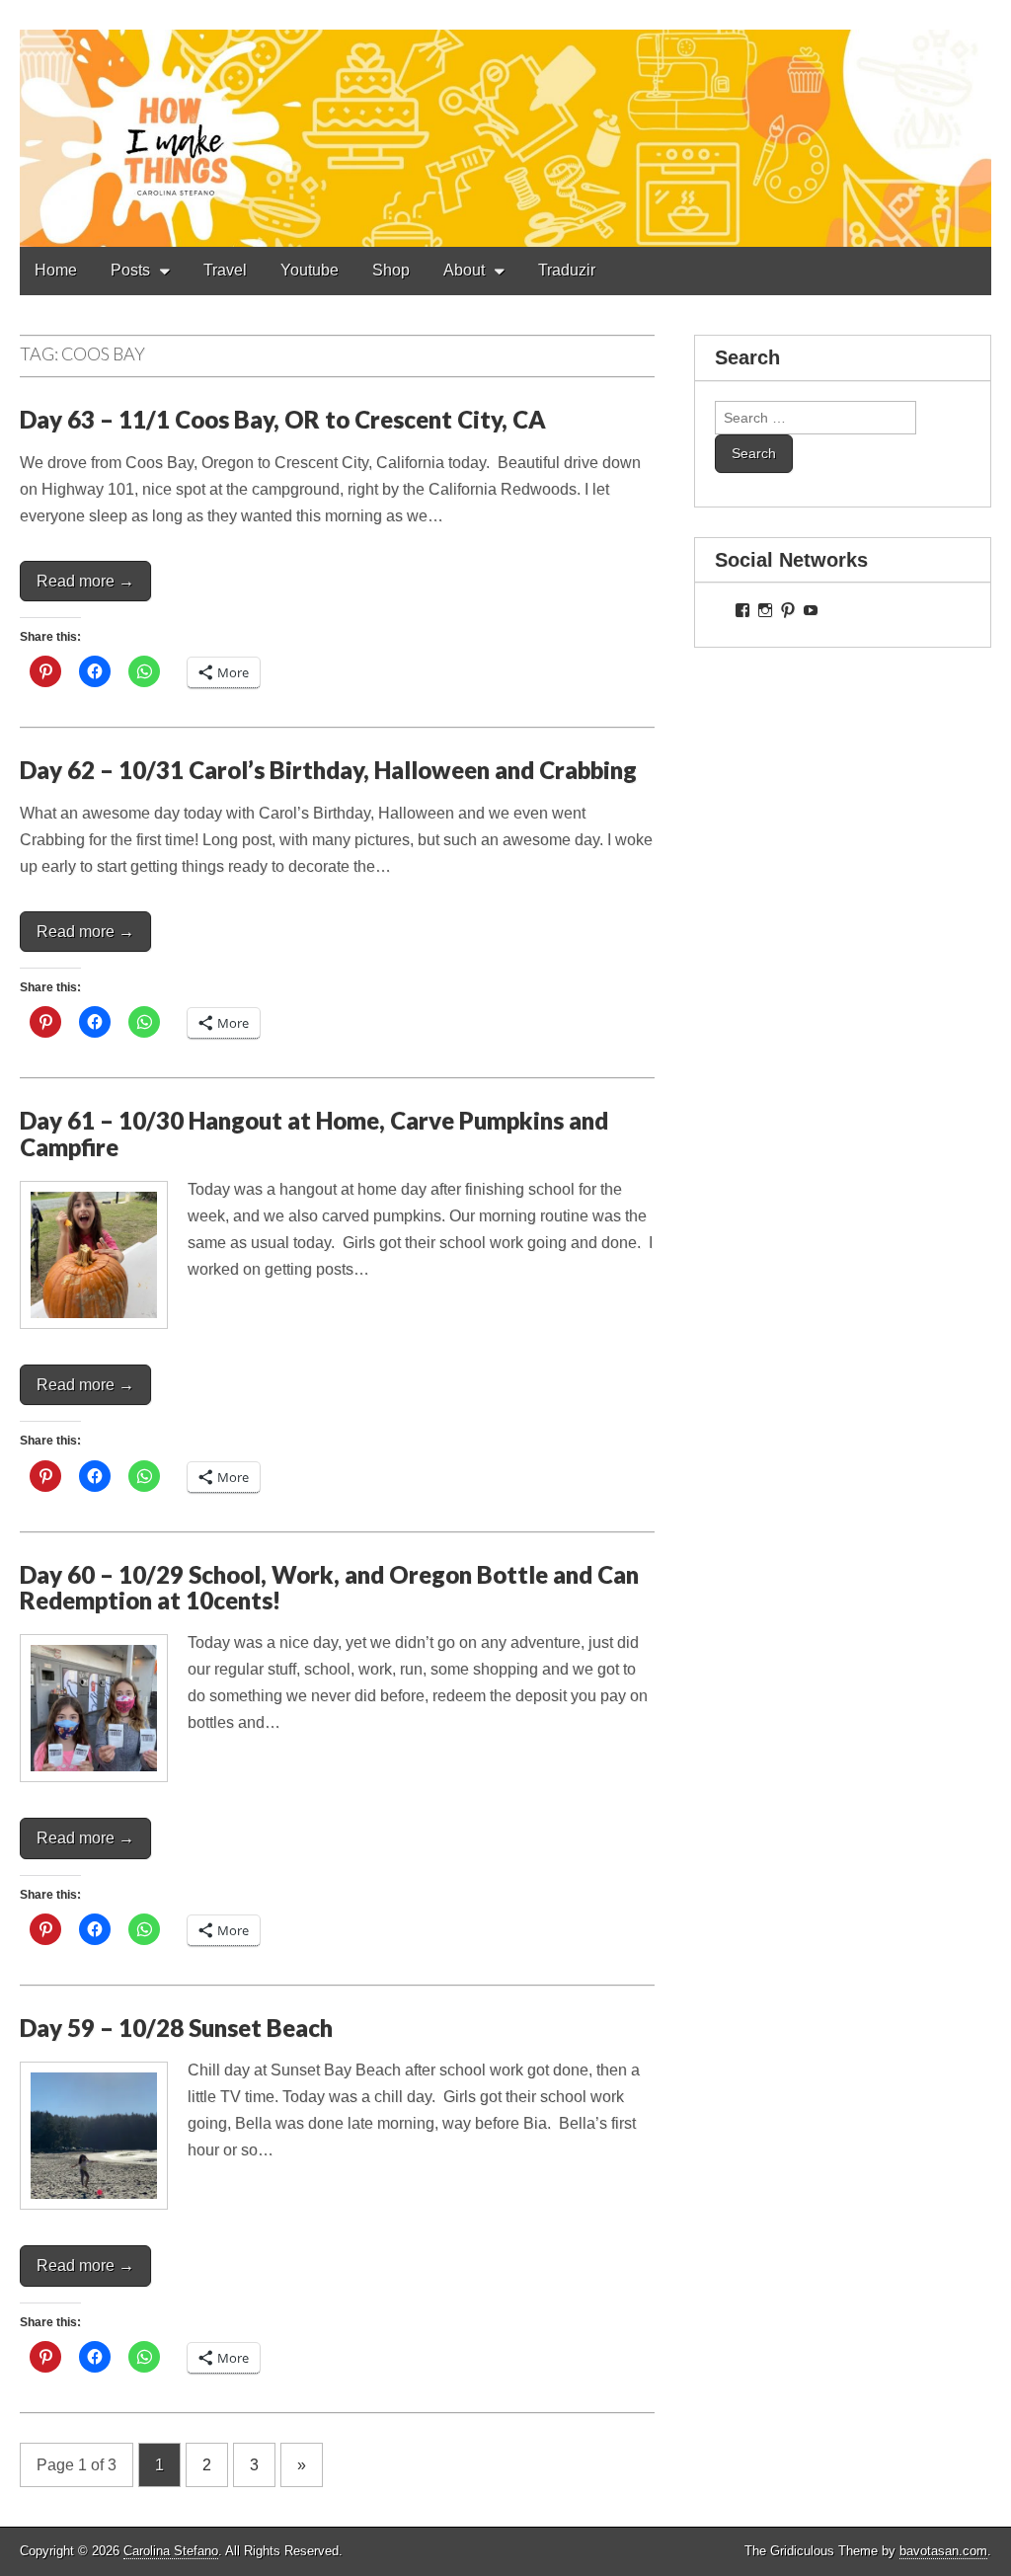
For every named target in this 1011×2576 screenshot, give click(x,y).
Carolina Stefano (171, 2551)
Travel (225, 270)
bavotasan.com (943, 2551)
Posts (130, 270)
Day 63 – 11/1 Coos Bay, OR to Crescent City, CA (283, 419)
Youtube (310, 270)
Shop (391, 270)
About (464, 270)
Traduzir (567, 270)
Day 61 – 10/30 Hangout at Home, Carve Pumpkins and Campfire (314, 1133)
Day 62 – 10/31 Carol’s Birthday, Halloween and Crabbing (328, 770)
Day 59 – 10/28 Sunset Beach (176, 2028)
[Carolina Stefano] (505, 123)
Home (56, 270)
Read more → (85, 581)
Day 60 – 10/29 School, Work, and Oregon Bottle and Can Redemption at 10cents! (329, 1587)
